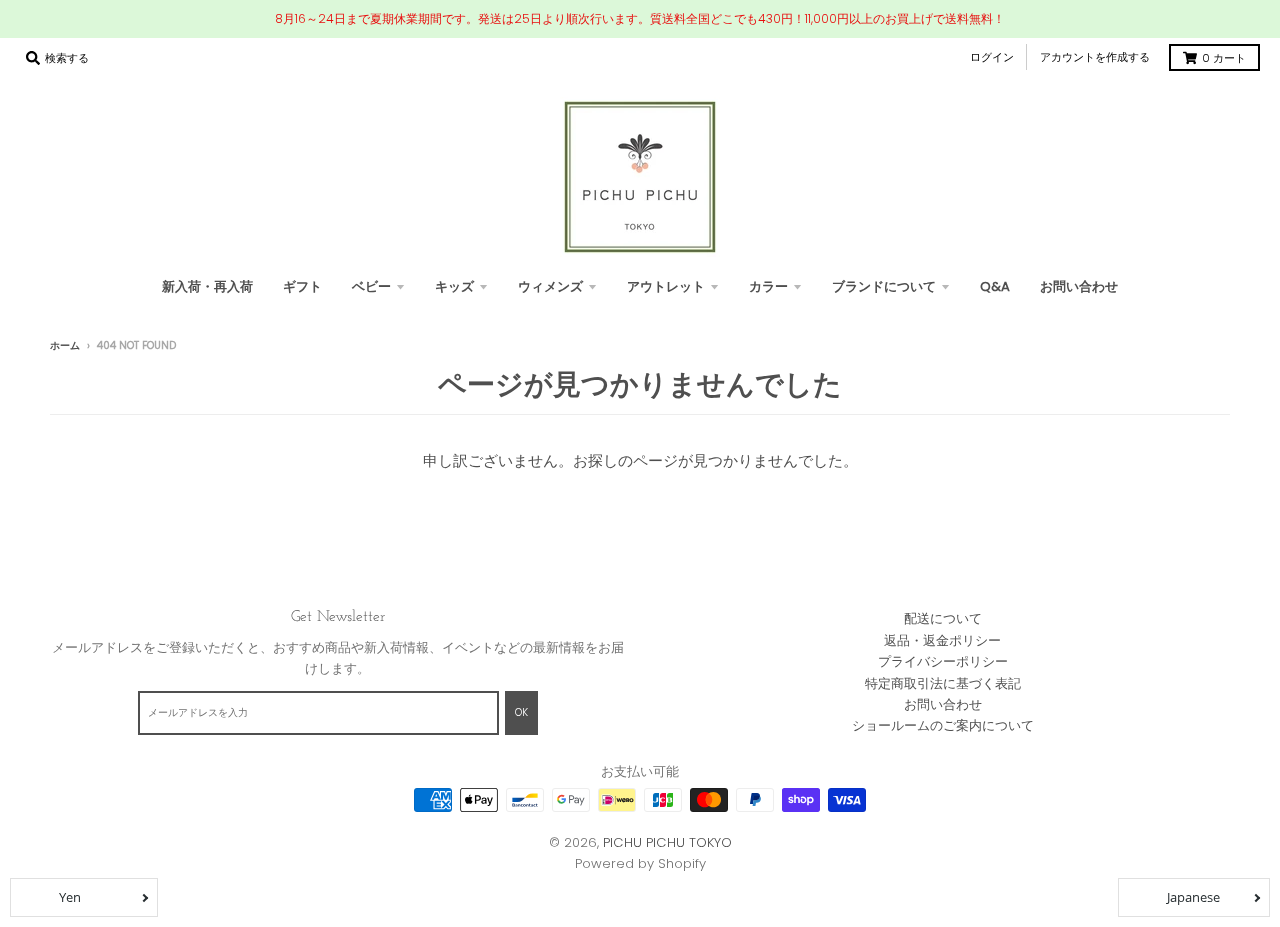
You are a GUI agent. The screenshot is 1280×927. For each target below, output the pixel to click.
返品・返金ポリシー (942, 640)
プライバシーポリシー (943, 661)
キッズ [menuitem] (454, 286)
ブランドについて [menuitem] (884, 286)
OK (521, 712)
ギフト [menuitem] (302, 286)
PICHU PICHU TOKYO (667, 842)
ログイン (992, 57)
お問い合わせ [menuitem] (1079, 286)
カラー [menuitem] (768, 286)
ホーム (65, 345)
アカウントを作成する (1095, 57)
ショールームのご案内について (943, 725)
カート (1224, 58)
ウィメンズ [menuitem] (550, 286)
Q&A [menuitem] (995, 286)
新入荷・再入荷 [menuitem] (207, 286)
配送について (943, 618)
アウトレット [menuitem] (666, 286)
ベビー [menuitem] (371, 286)
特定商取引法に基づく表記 (943, 683)
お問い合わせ (943, 704)
